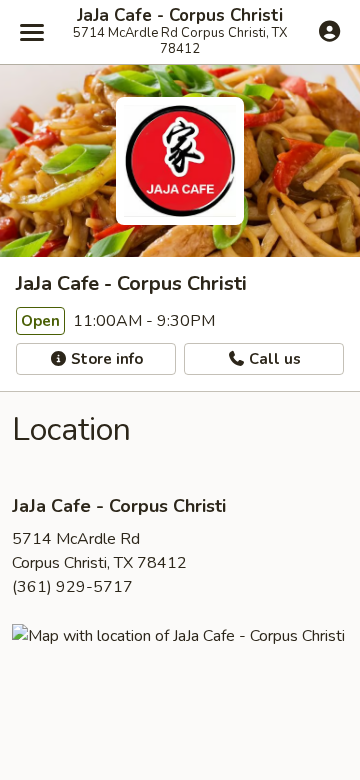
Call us (273, 359)
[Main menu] (32, 32)
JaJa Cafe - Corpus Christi (180, 16)
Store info (105, 359)
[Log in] (329, 31)
